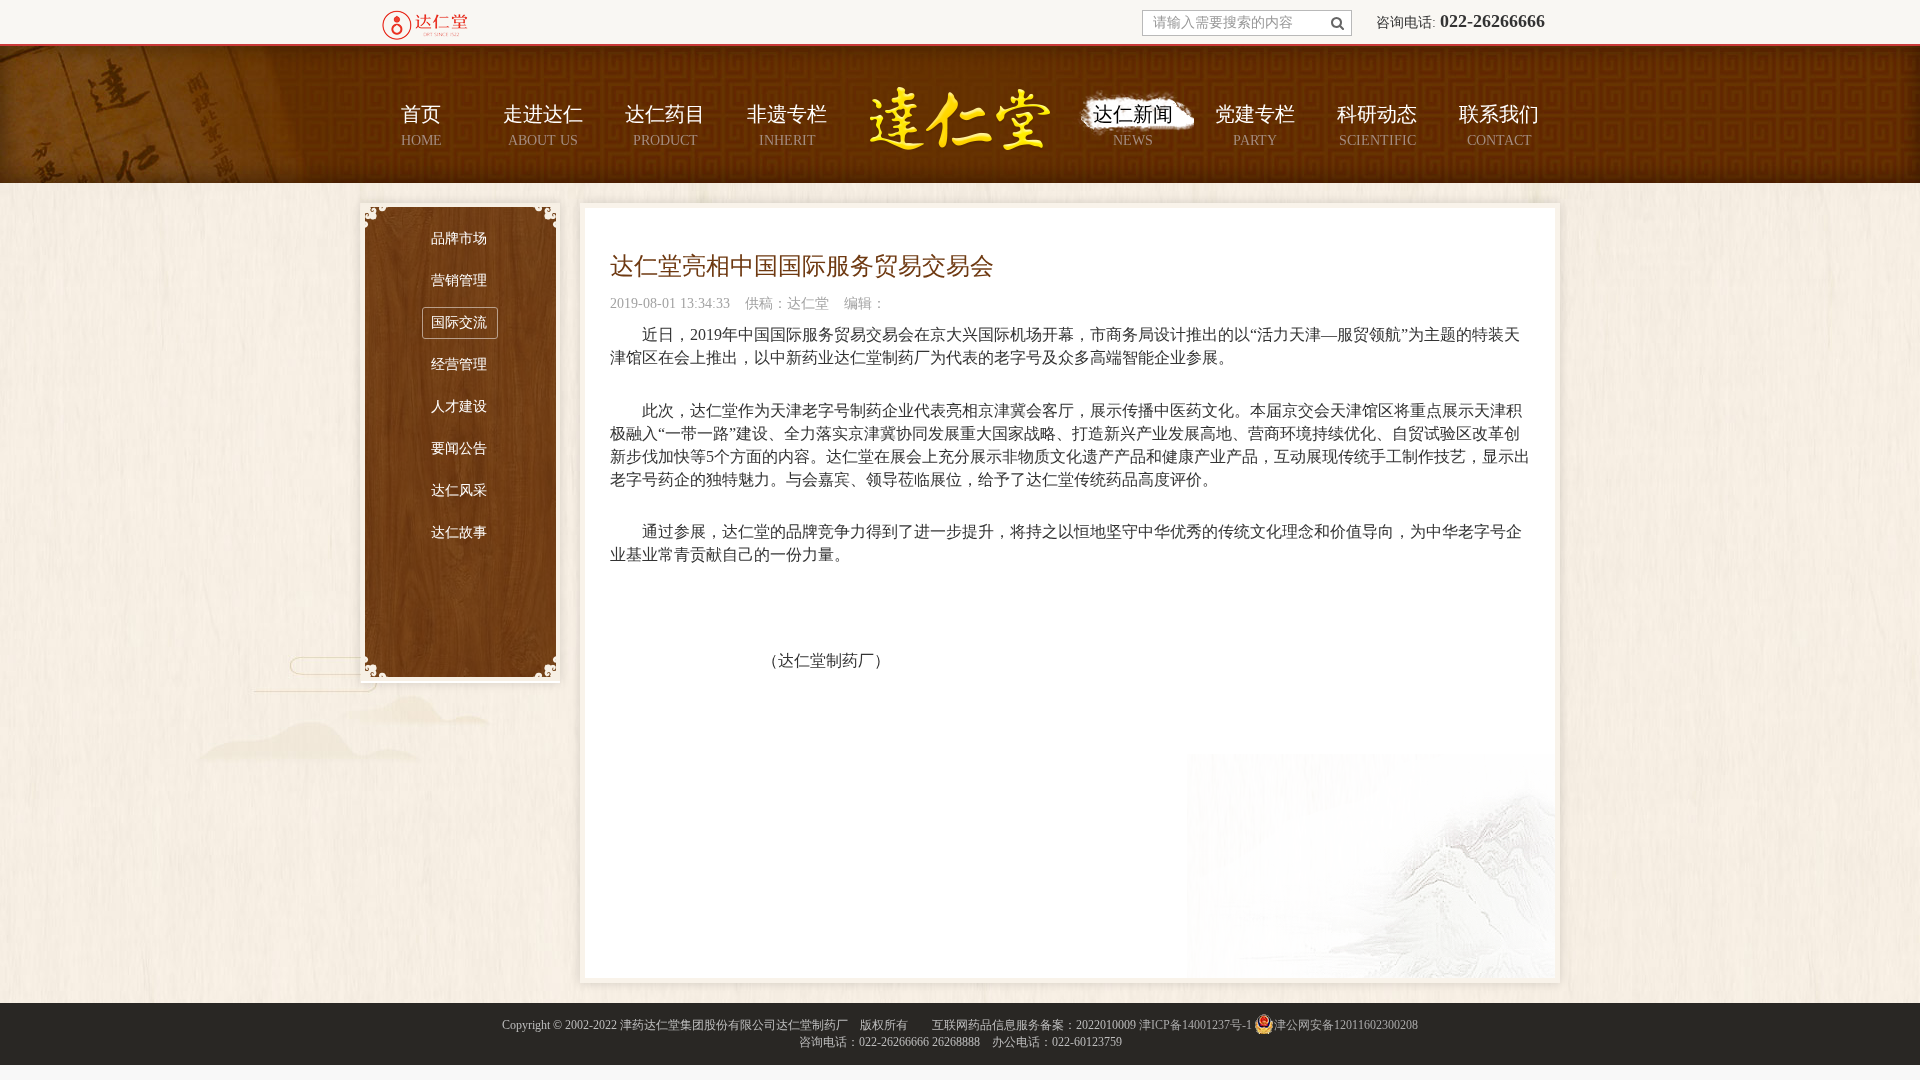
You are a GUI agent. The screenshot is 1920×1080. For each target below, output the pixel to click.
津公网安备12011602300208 (1346, 1025)
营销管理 (459, 280)
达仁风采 (459, 490)
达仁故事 (459, 532)
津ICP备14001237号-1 (1195, 1025)
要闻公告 (459, 448)
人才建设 (459, 406)
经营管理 (459, 364)
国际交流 (459, 322)
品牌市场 (459, 238)
